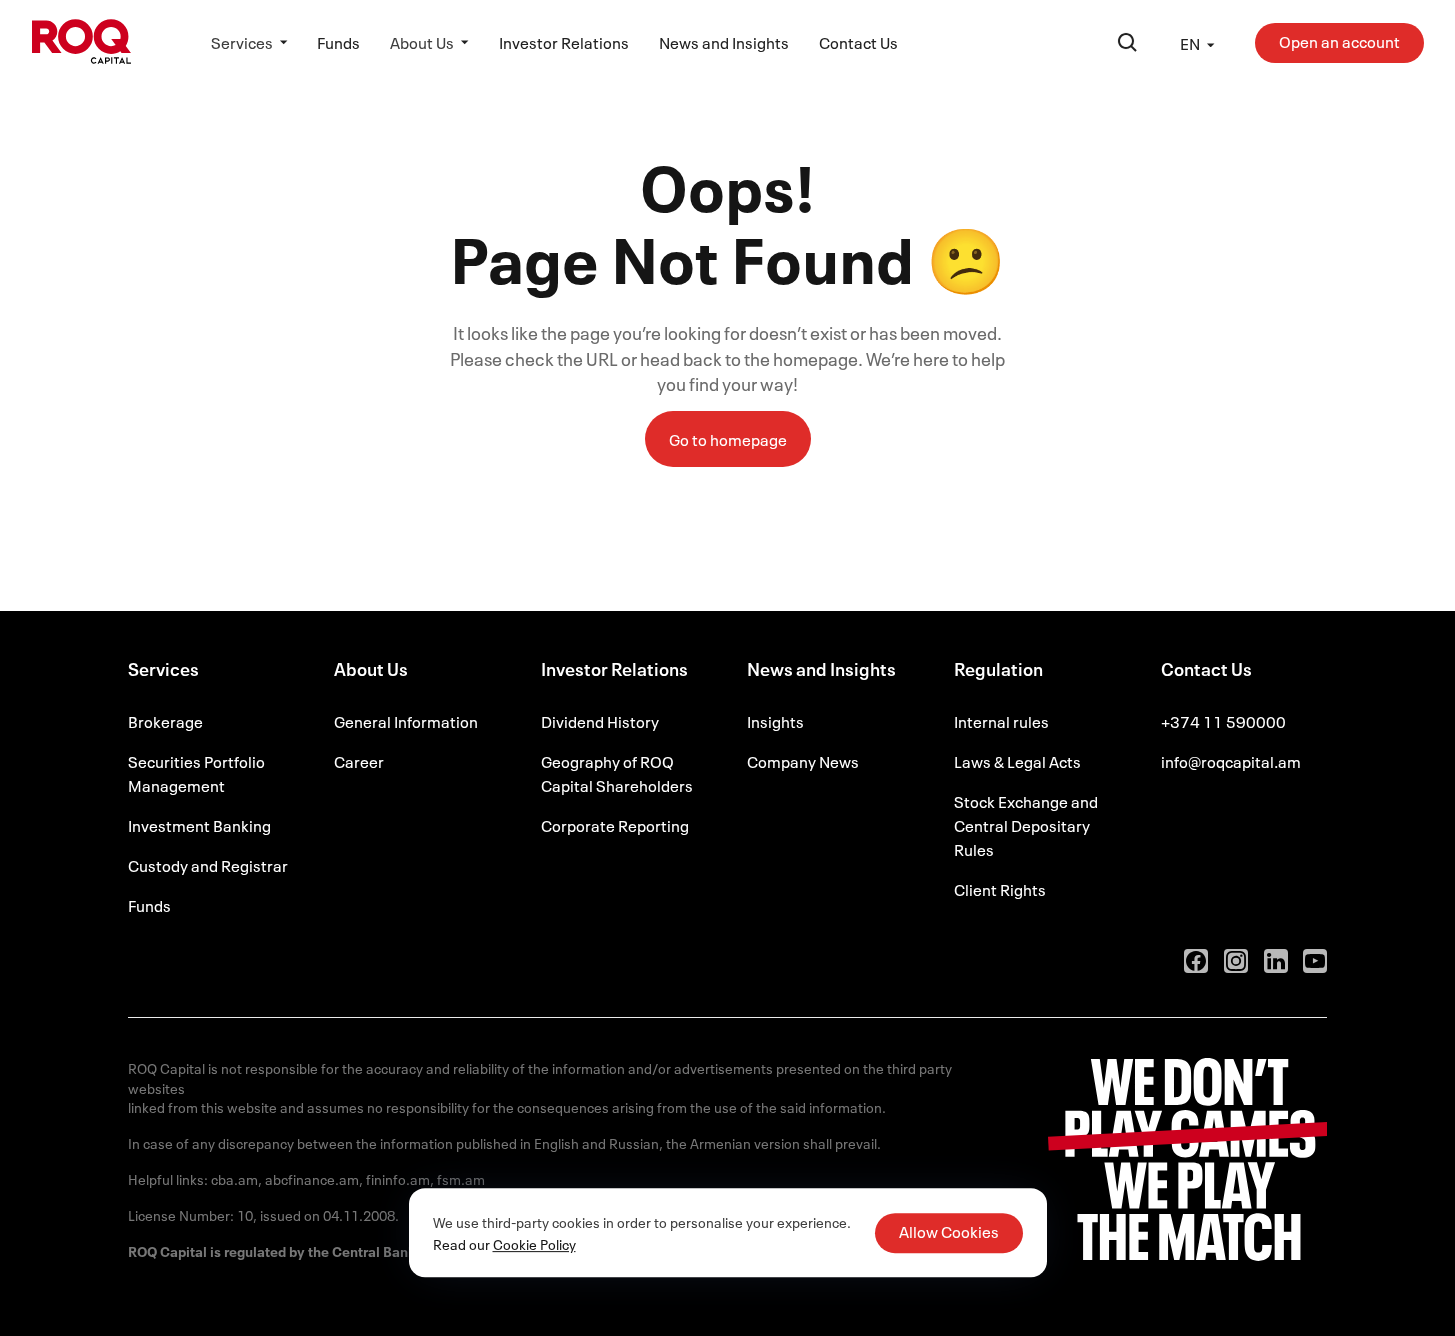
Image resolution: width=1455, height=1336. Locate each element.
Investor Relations (564, 42)
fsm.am (461, 1178)
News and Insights (724, 42)
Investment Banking (199, 825)
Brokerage (165, 721)
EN (1190, 43)
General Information (406, 721)
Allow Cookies (949, 1231)
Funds (338, 42)
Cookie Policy (534, 1243)
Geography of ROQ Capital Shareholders (617, 773)
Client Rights (1000, 889)
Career (359, 761)
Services (242, 42)
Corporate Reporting (615, 825)
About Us (422, 42)
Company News (803, 761)
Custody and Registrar (208, 865)
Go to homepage (728, 439)
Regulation (998, 671)
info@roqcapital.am (1231, 761)
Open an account (1339, 41)
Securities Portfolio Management (196, 773)
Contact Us (858, 42)
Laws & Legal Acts (1017, 761)
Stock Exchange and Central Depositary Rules (1026, 825)
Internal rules (1001, 721)
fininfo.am (398, 1178)
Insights (775, 721)
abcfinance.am (312, 1178)
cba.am (234, 1178)
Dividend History (600, 721)
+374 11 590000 (1223, 721)
